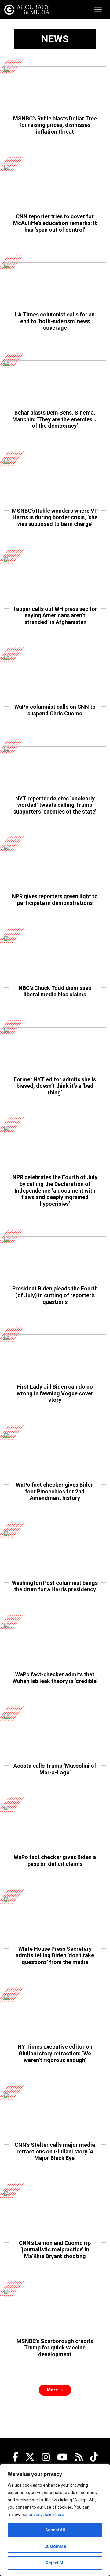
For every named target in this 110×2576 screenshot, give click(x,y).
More (53, 2390)
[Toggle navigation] (98, 9)
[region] (55, 2520)
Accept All (55, 2530)
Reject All (55, 2563)
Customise (55, 2546)
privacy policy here (46, 2515)
